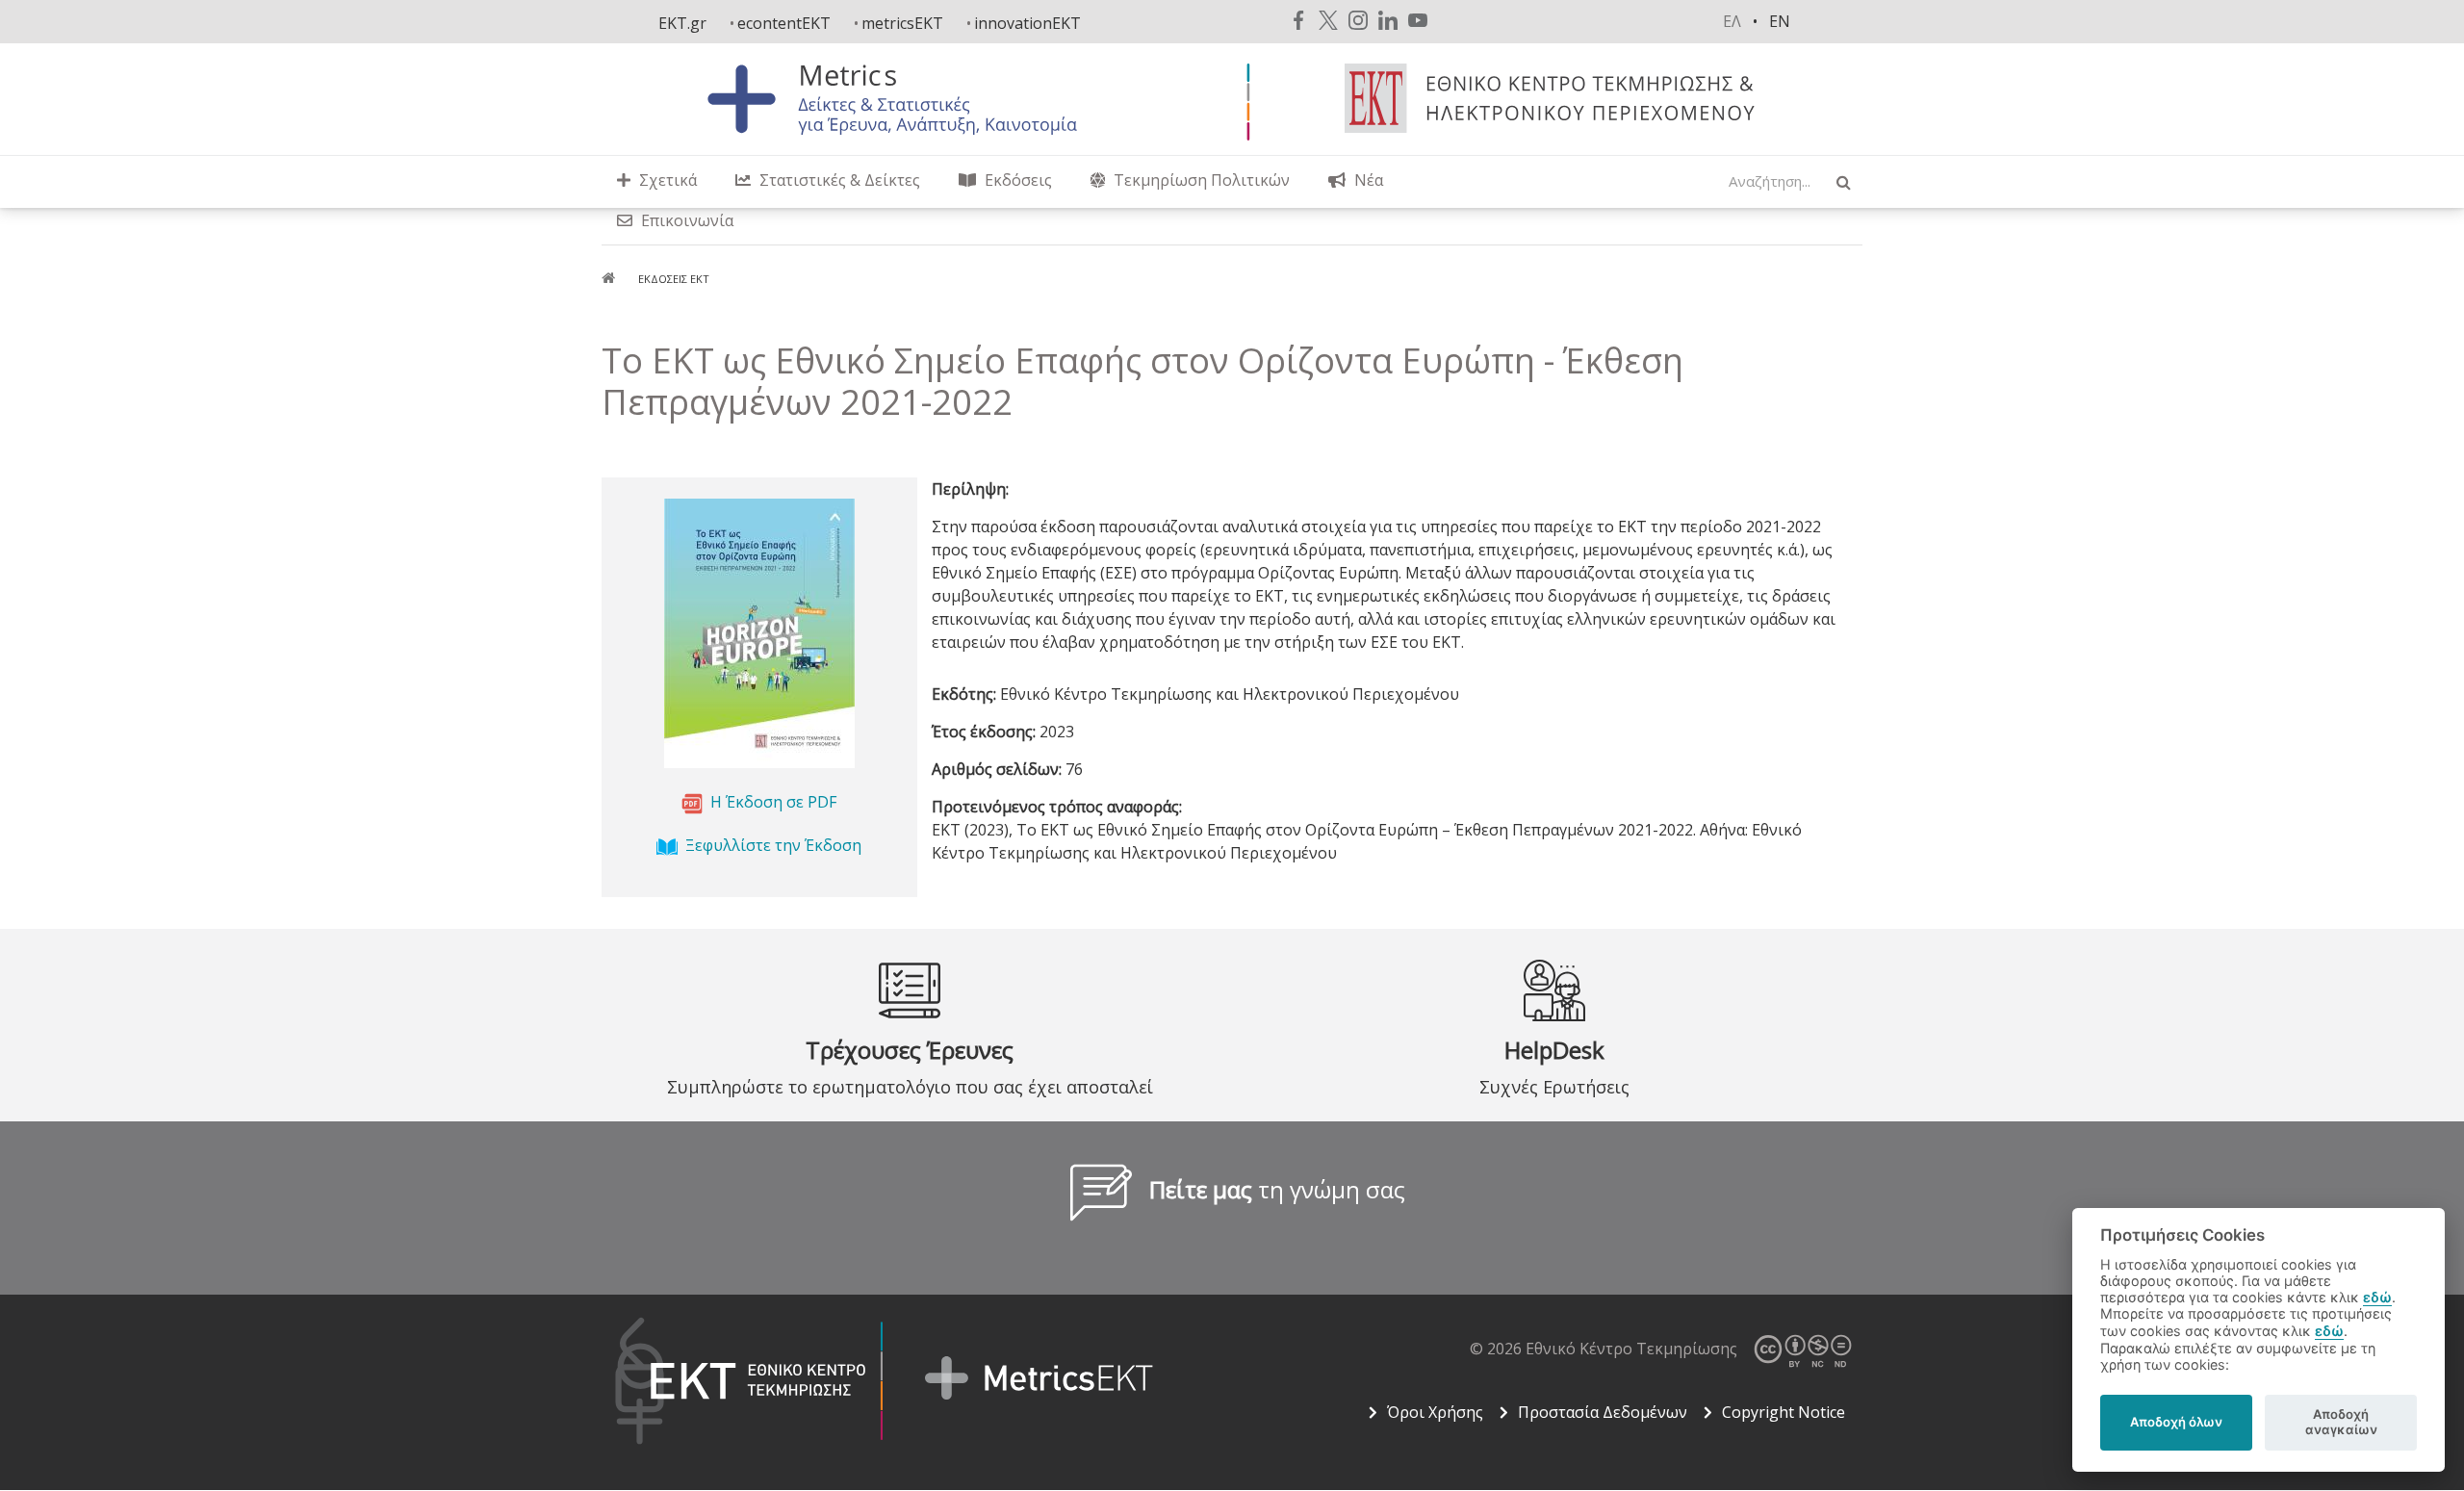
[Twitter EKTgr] (1328, 20)
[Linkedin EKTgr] (1388, 20)
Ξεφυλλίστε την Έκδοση (773, 845)
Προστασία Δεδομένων (1603, 1412)
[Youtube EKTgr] (1418, 20)
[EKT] (1556, 97)
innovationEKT (1027, 23)
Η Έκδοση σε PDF (773, 802)
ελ (1732, 21)
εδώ (2377, 1297)
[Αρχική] (910, 98)
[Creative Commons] (1802, 1349)
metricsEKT (902, 23)
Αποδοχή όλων (2176, 1422)
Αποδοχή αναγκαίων (2341, 1422)
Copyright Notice (1784, 1412)
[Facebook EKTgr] (1298, 20)
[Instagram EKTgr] (1358, 20)
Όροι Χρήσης (1435, 1412)
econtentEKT (784, 23)
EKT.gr (682, 23)
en (1780, 21)
